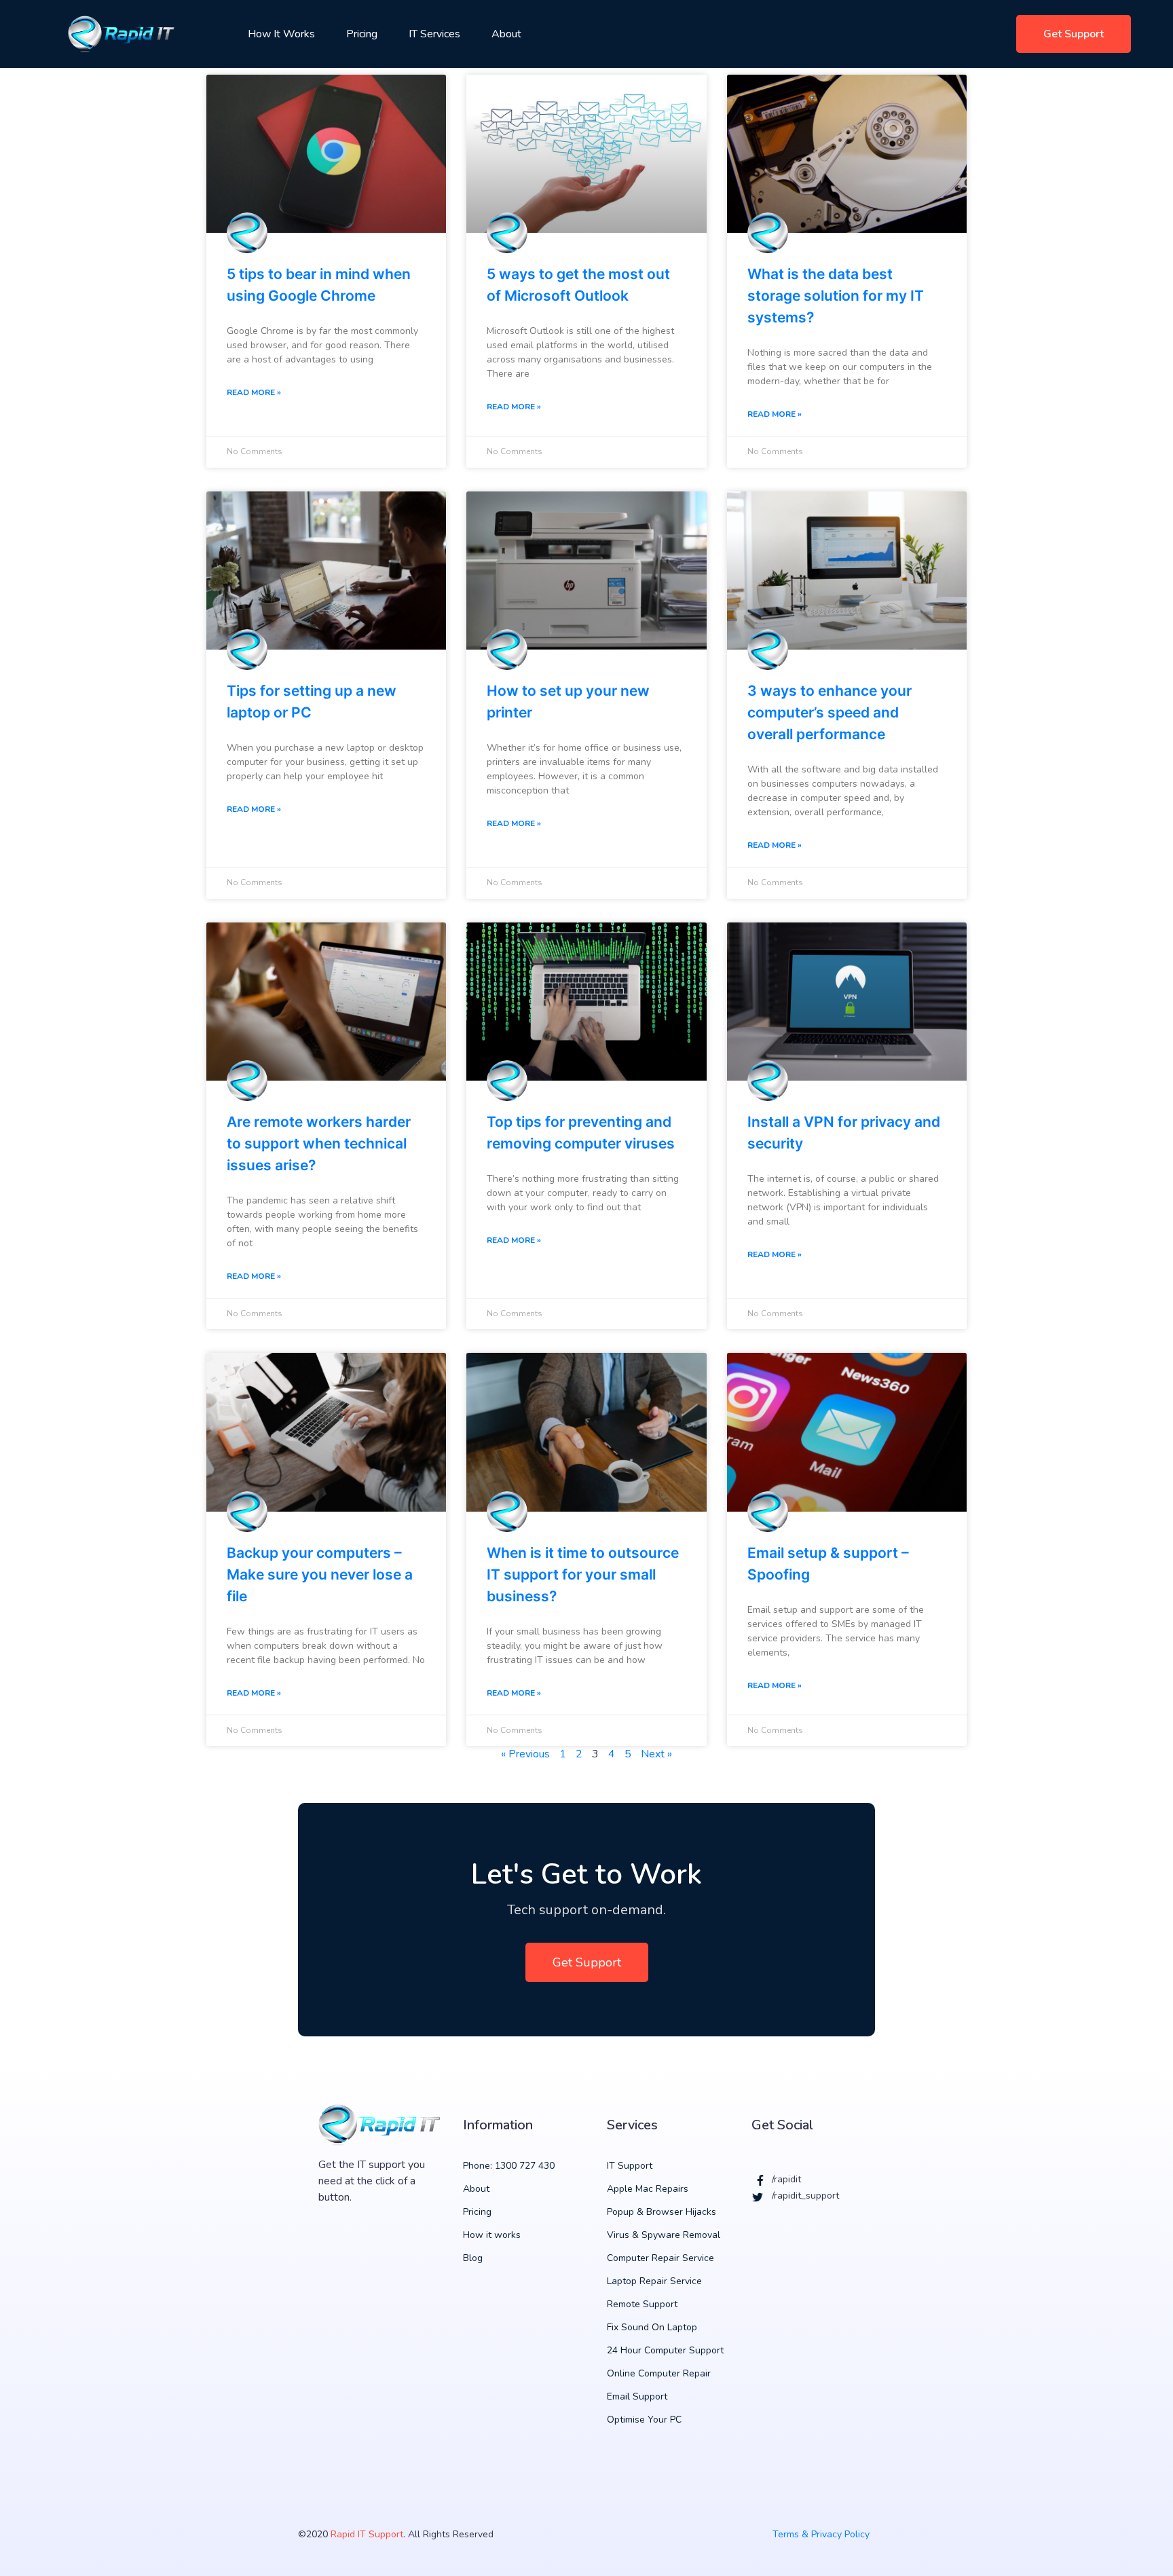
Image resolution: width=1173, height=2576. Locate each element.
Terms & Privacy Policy (821, 2534)
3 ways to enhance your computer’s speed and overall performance (830, 712)
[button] (1074, 34)
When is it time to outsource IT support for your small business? (583, 1574)
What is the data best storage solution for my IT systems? (836, 296)
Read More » (254, 392)
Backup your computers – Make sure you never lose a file (320, 1574)
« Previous (525, 1754)
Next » (656, 1754)
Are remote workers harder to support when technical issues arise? (319, 1143)
